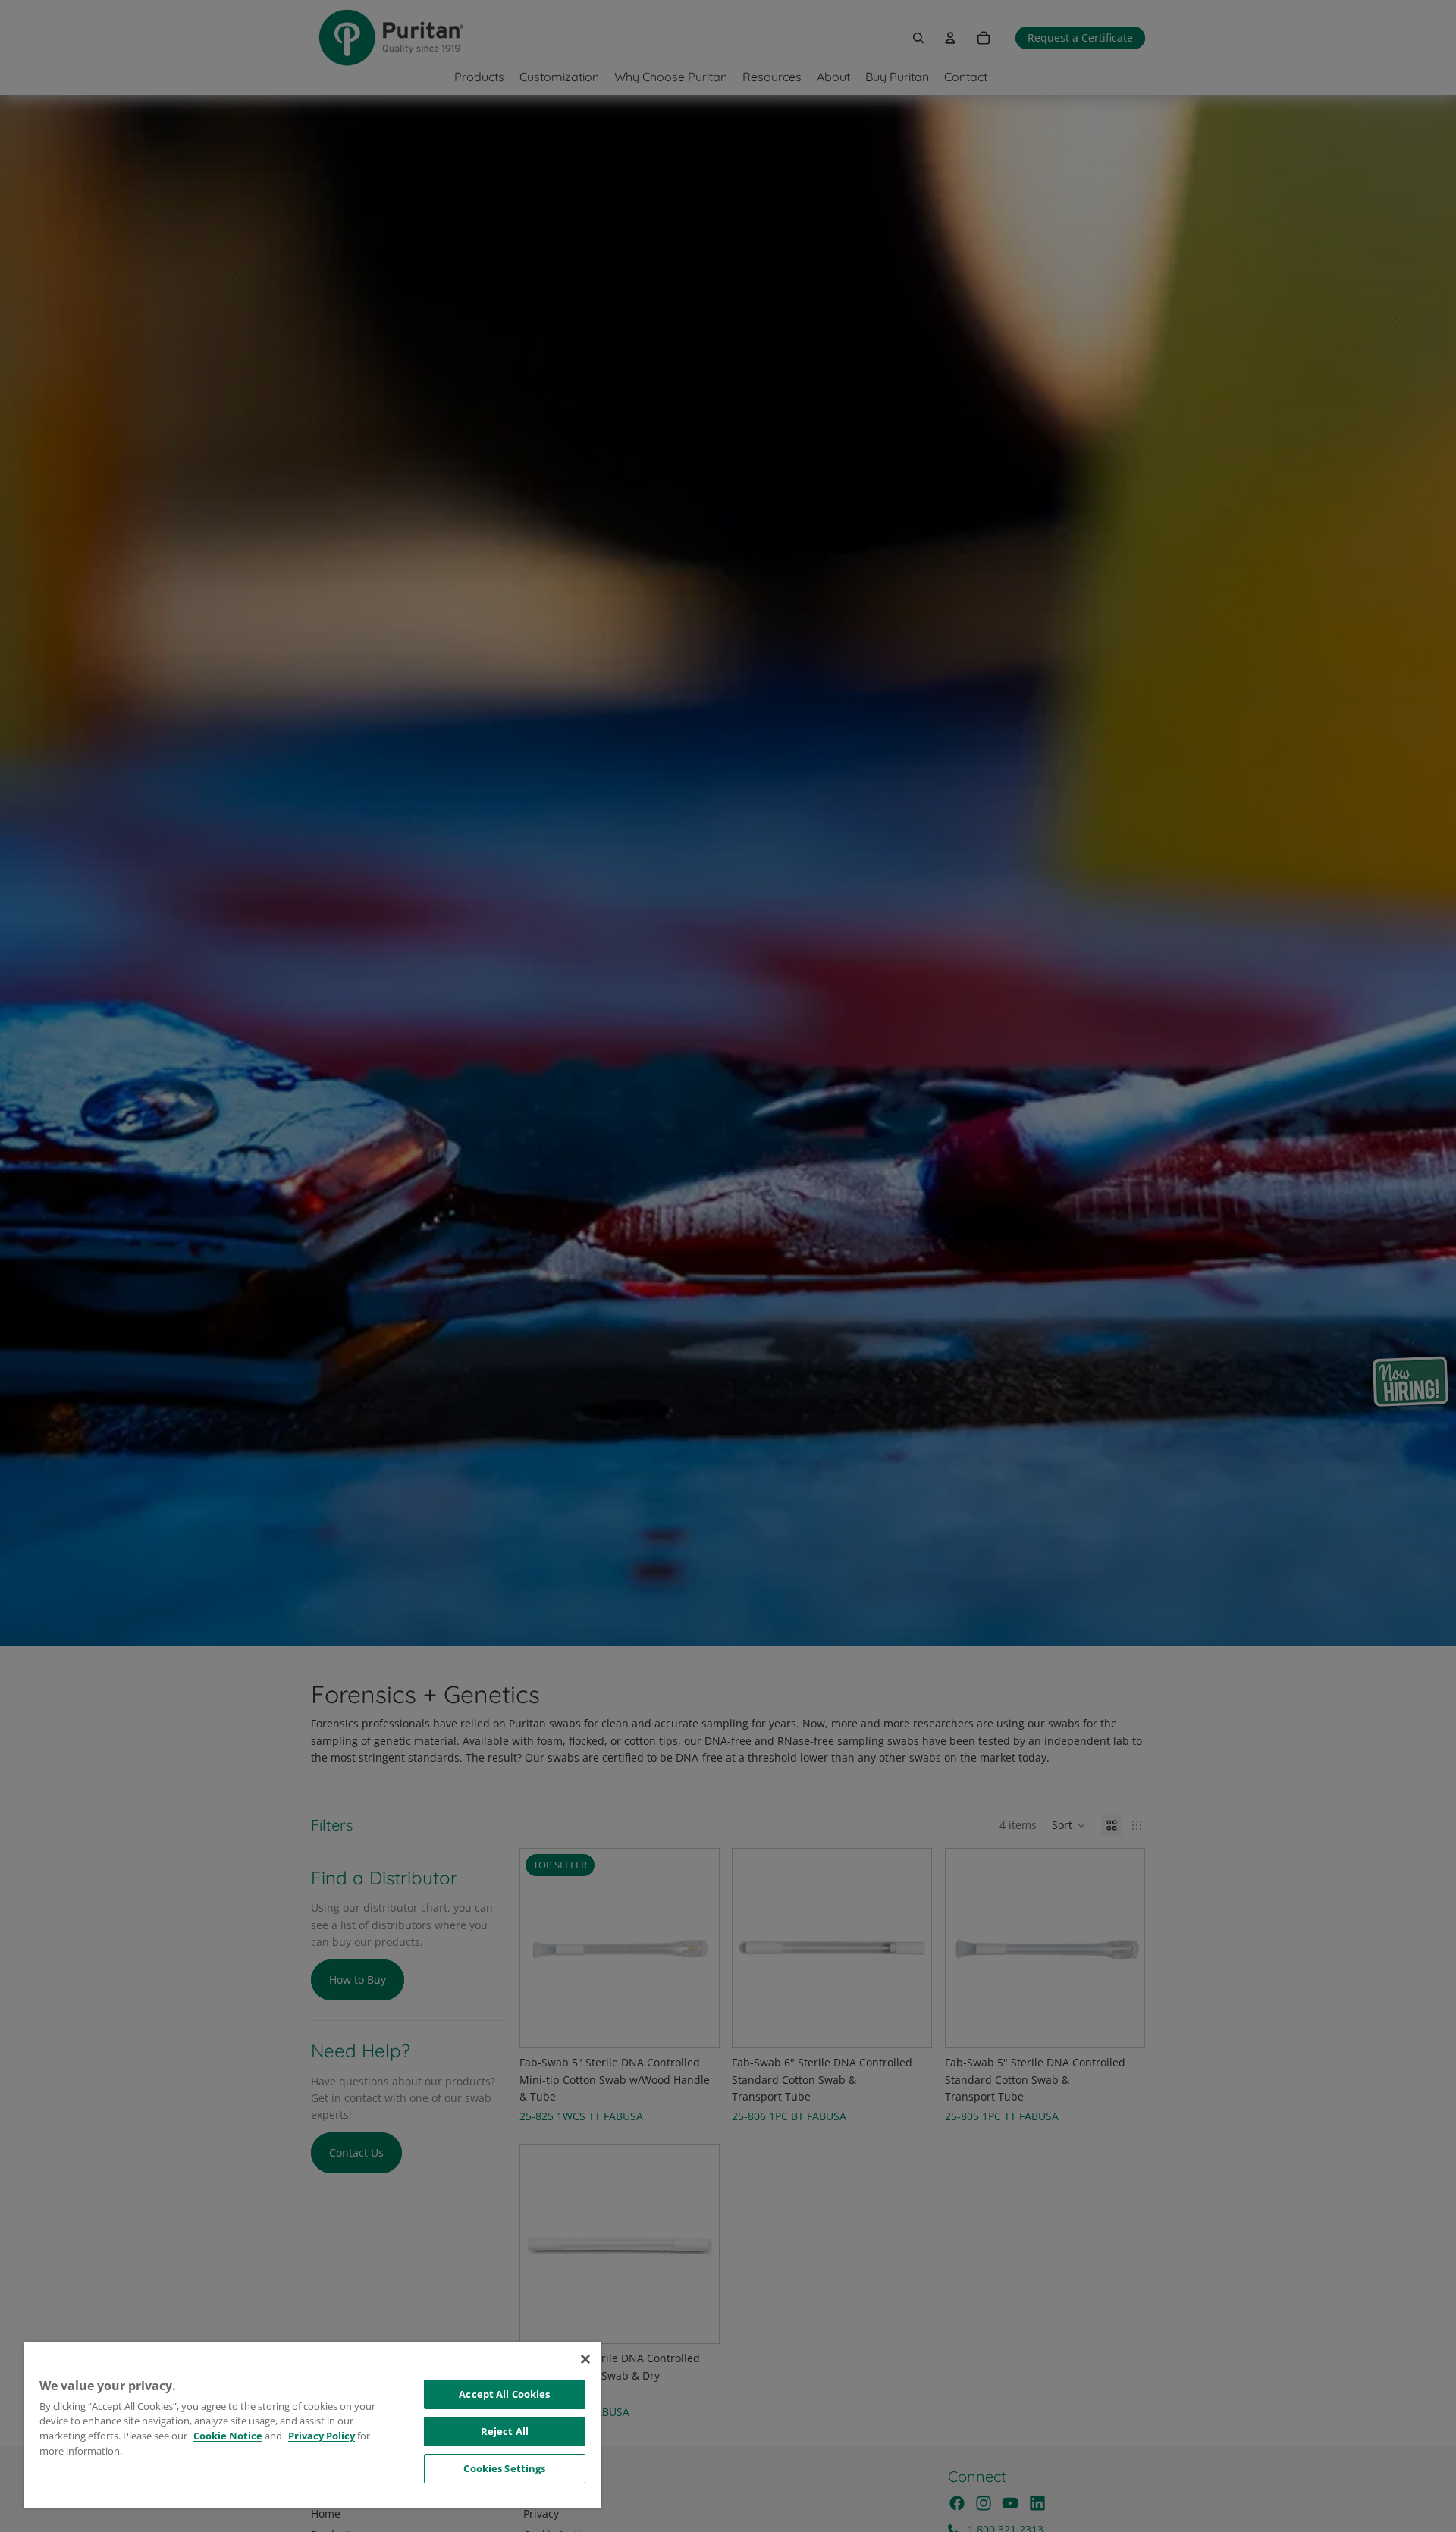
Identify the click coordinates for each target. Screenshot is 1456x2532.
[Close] (585, 2359)
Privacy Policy (322, 2436)
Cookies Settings (504, 2468)
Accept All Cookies (504, 2394)
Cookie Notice (228, 2436)
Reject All (505, 2431)
